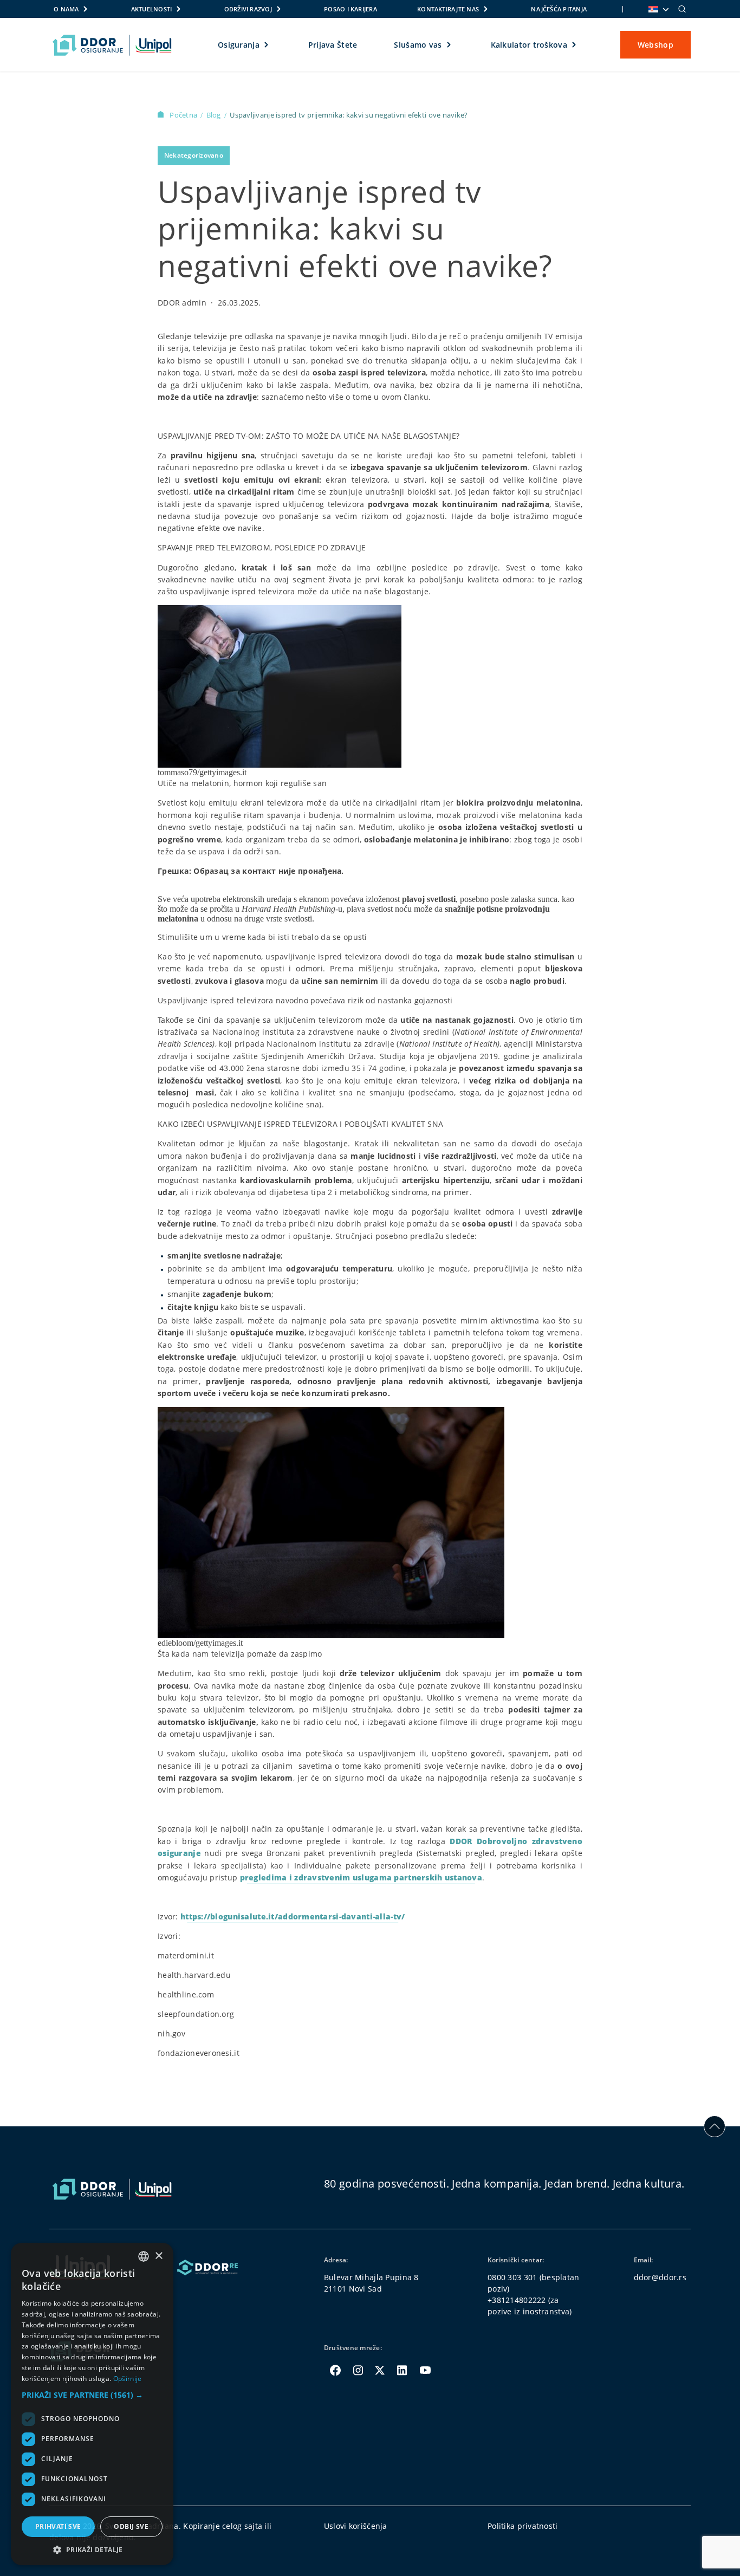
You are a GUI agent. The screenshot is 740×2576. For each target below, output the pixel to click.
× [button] (158, 2256)
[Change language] (658, 9)
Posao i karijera (350, 9)
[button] (92, 2395)
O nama (66, 9)
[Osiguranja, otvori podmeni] (267, 45)
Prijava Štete (333, 45)
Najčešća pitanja (559, 9)
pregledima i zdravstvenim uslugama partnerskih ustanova (361, 1877)
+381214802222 (517, 2300)
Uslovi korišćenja (356, 2526)
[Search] (682, 9)
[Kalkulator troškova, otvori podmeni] (575, 45)
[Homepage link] (112, 45)
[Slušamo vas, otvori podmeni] (449, 45)
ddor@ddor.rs (660, 2277)
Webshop (655, 45)
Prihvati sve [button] (58, 2526)
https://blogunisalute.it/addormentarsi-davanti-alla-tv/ (293, 1916)
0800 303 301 (512, 2277)
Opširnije (128, 2379)
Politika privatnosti (523, 2526)
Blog (215, 115)
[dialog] (92, 2404)
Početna (184, 115)
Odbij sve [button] (131, 2526)
